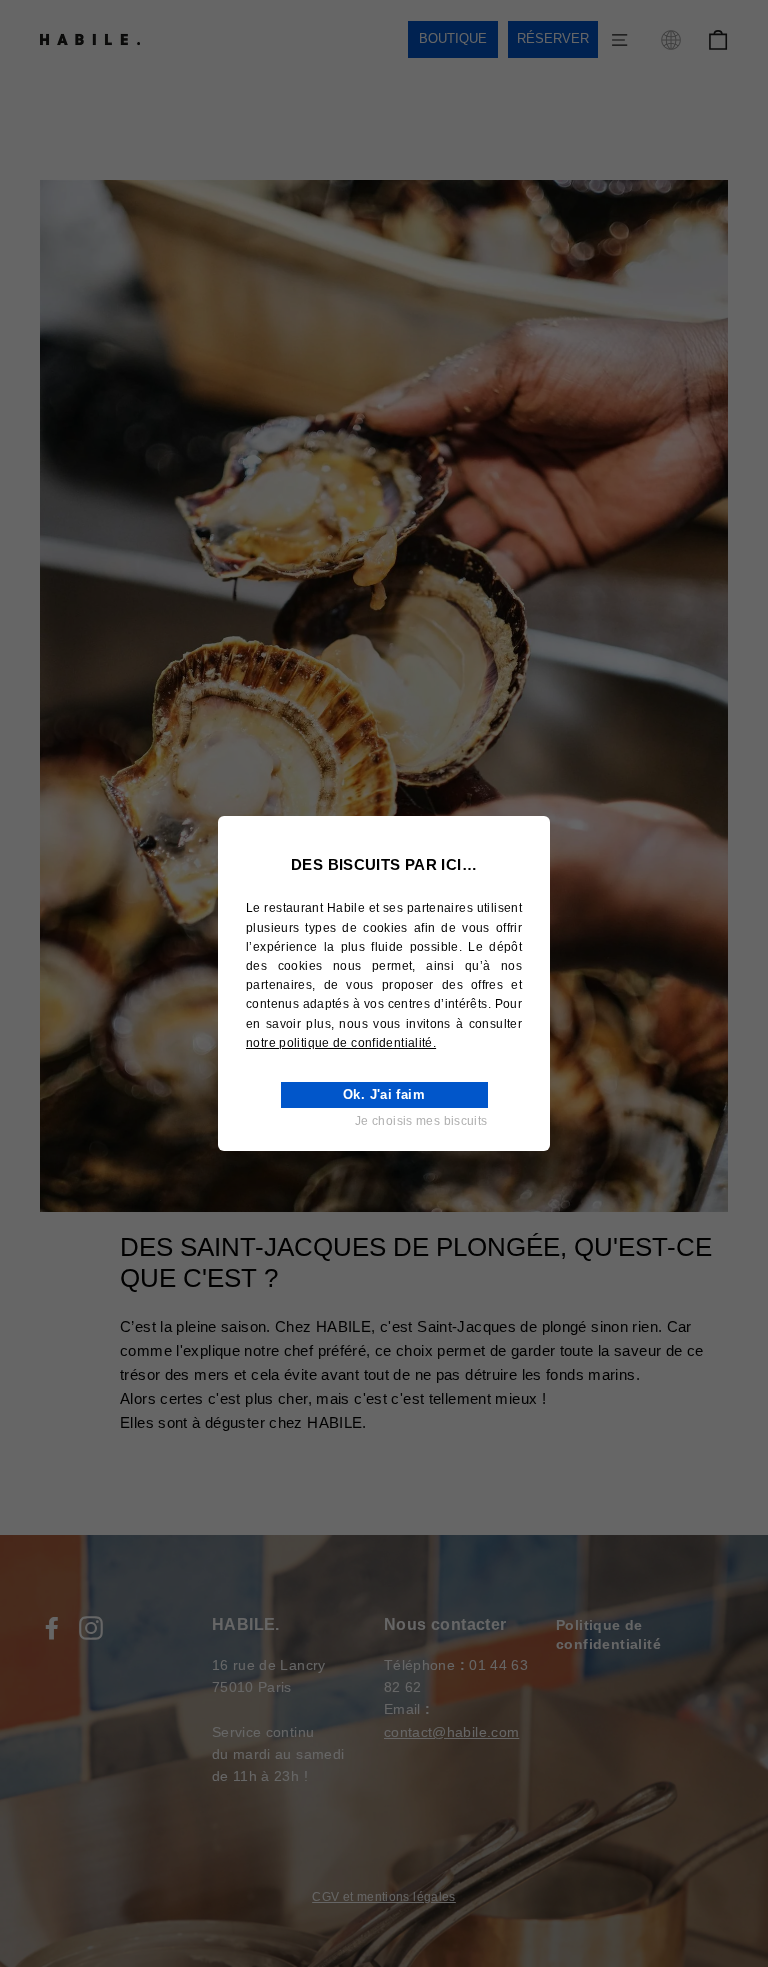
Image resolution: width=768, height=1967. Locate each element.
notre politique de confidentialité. (341, 1043)
